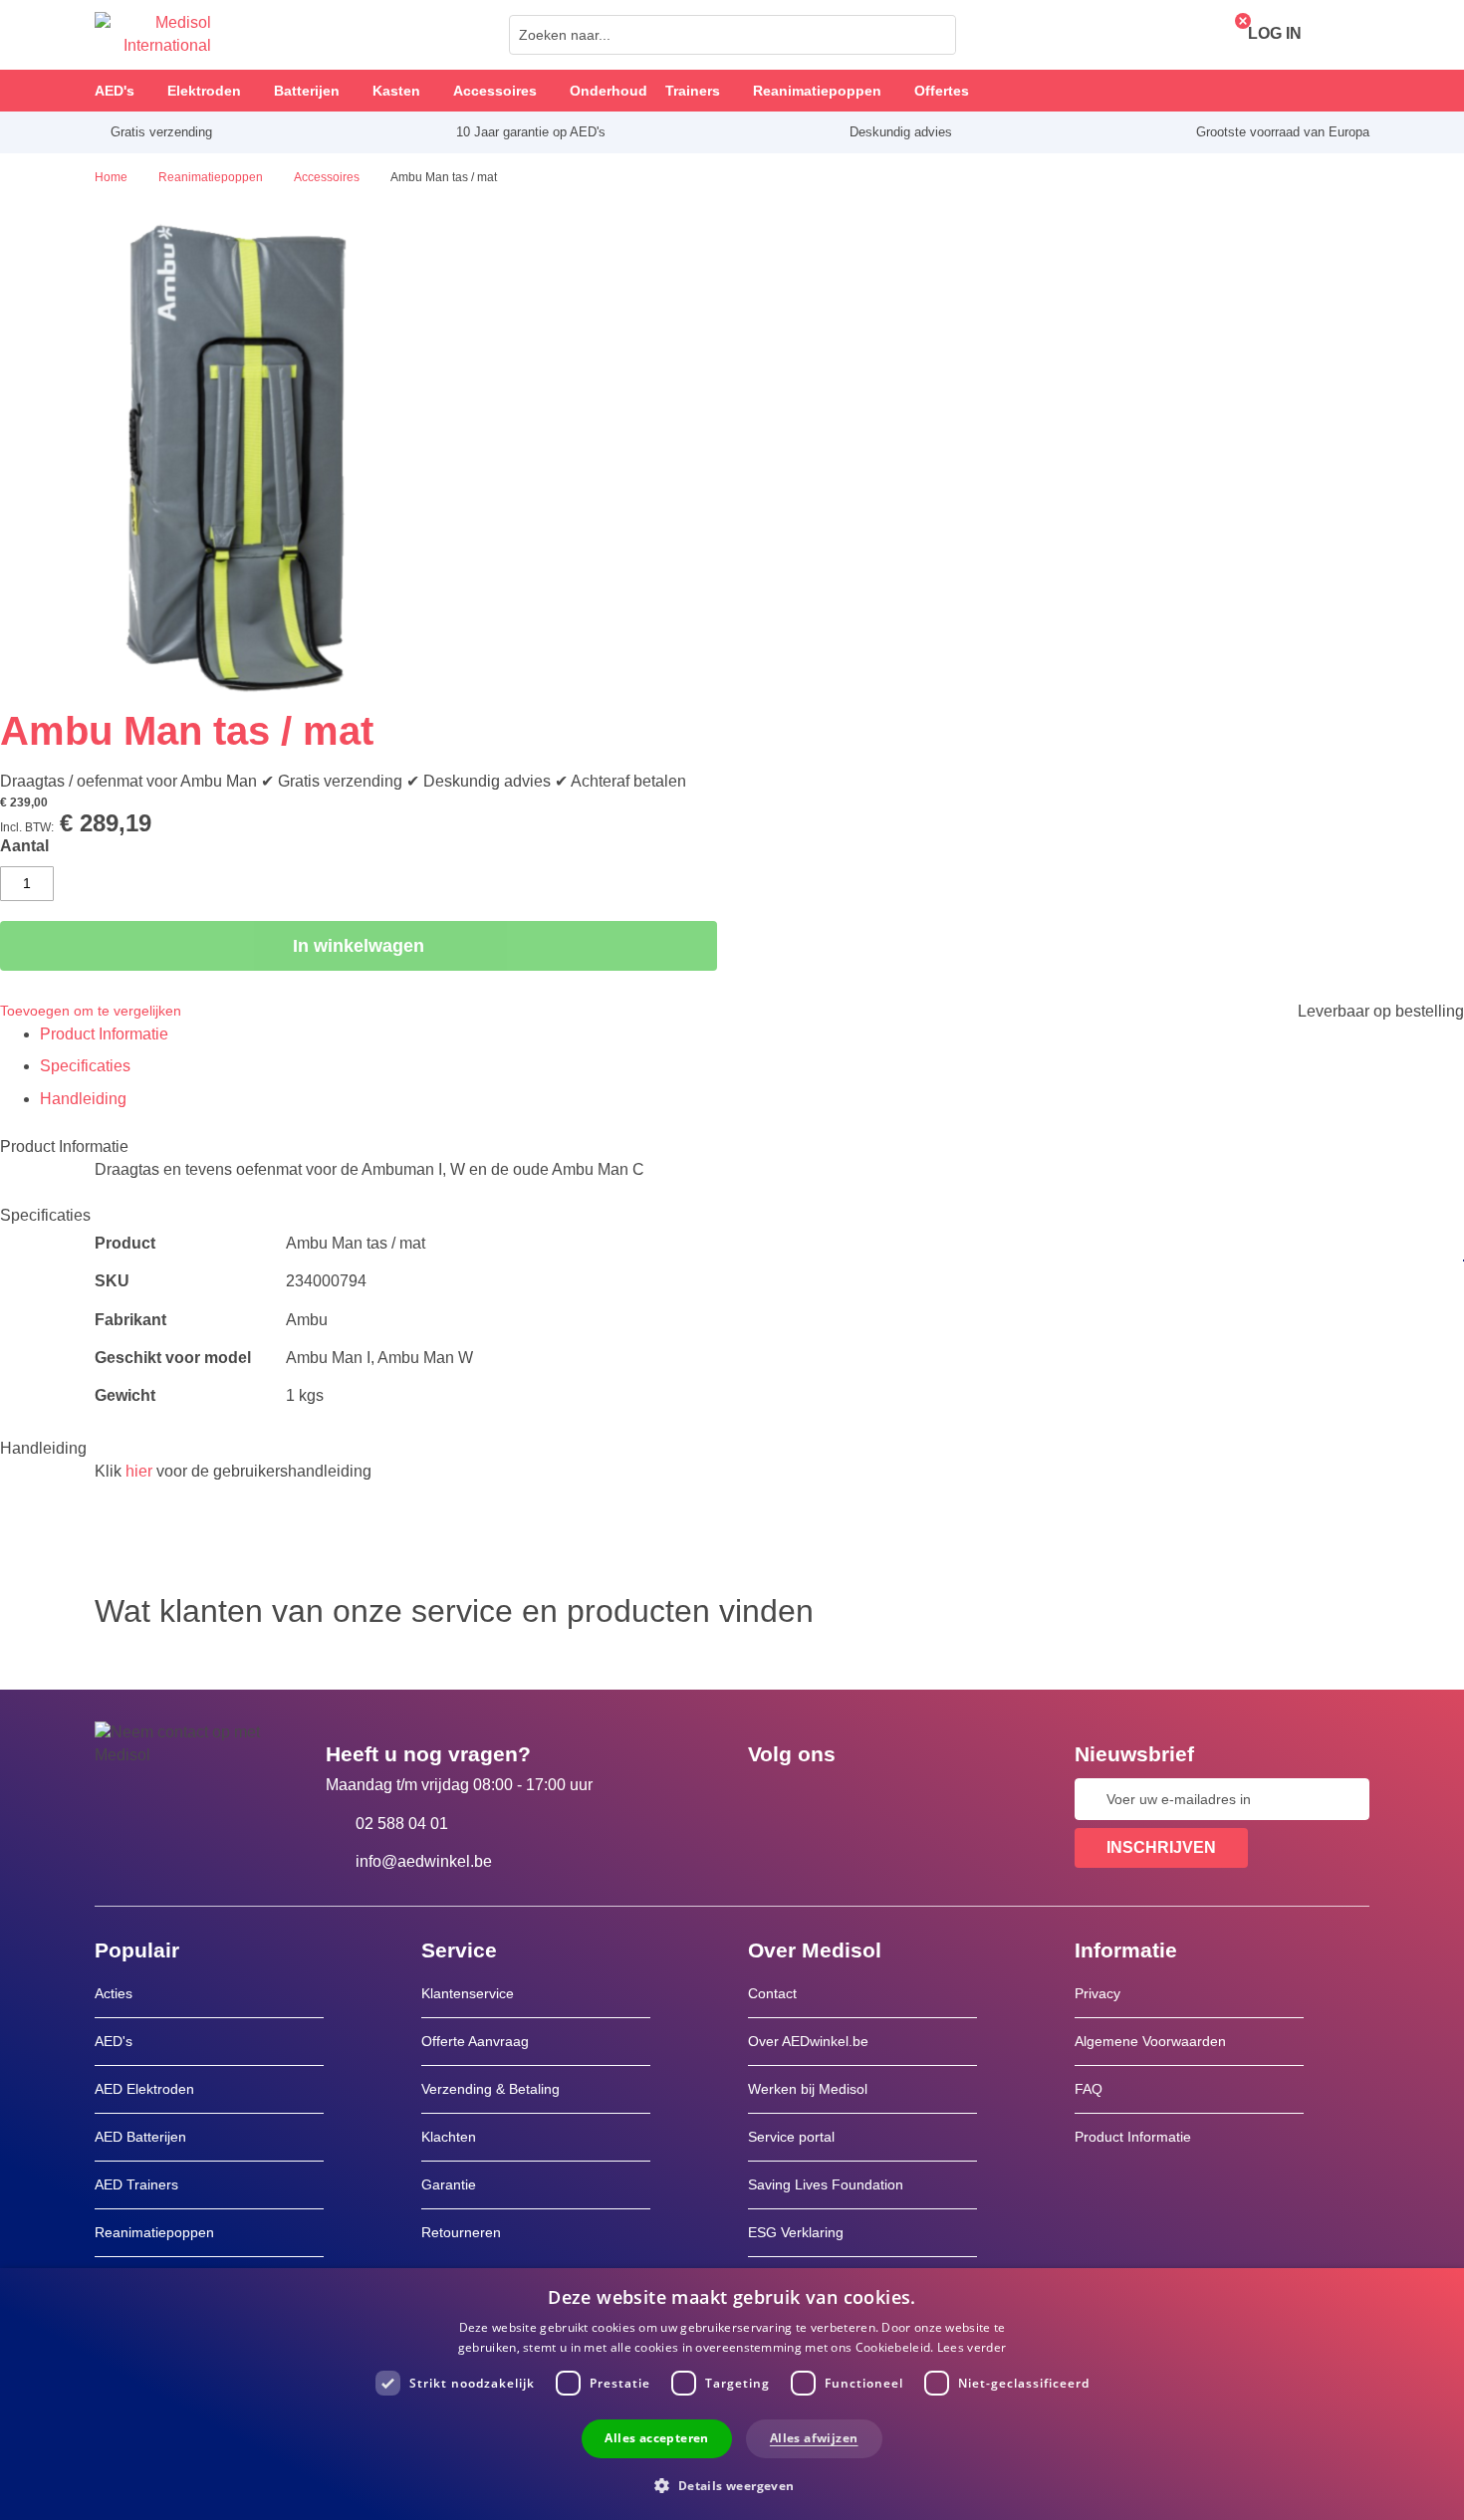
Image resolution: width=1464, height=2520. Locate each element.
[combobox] (732, 35)
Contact (772, 1993)
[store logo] (153, 35)
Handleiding (83, 1099)
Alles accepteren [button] (656, 2438)
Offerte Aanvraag (475, 2041)
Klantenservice (468, 1993)
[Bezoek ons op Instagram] (884, 1799)
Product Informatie (104, 1034)
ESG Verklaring (796, 2232)
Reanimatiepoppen (154, 2232)
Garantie (449, 2184)
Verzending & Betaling (490, 2089)
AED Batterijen (140, 2137)
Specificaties (85, 1066)
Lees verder (972, 2347)
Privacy (1098, 1993)
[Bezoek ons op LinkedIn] (827, 1799)
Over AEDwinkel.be (808, 2041)
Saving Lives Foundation (826, 2184)
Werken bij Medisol (808, 2089)
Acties (114, 1993)
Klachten (449, 2137)
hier (139, 1471)
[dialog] (732, 2394)
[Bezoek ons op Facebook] (769, 1799)
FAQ (1089, 2089)
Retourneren (461, 2232)
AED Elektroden (144, 2089)
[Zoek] (935, 35)
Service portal (791, 2137)
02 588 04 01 (402, 1824)
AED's (114, 2041)
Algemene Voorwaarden (1150, 2041)
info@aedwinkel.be (424, 1861)
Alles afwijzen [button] (814, 2438)
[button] (732, 2485)
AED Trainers (136, 2184)
